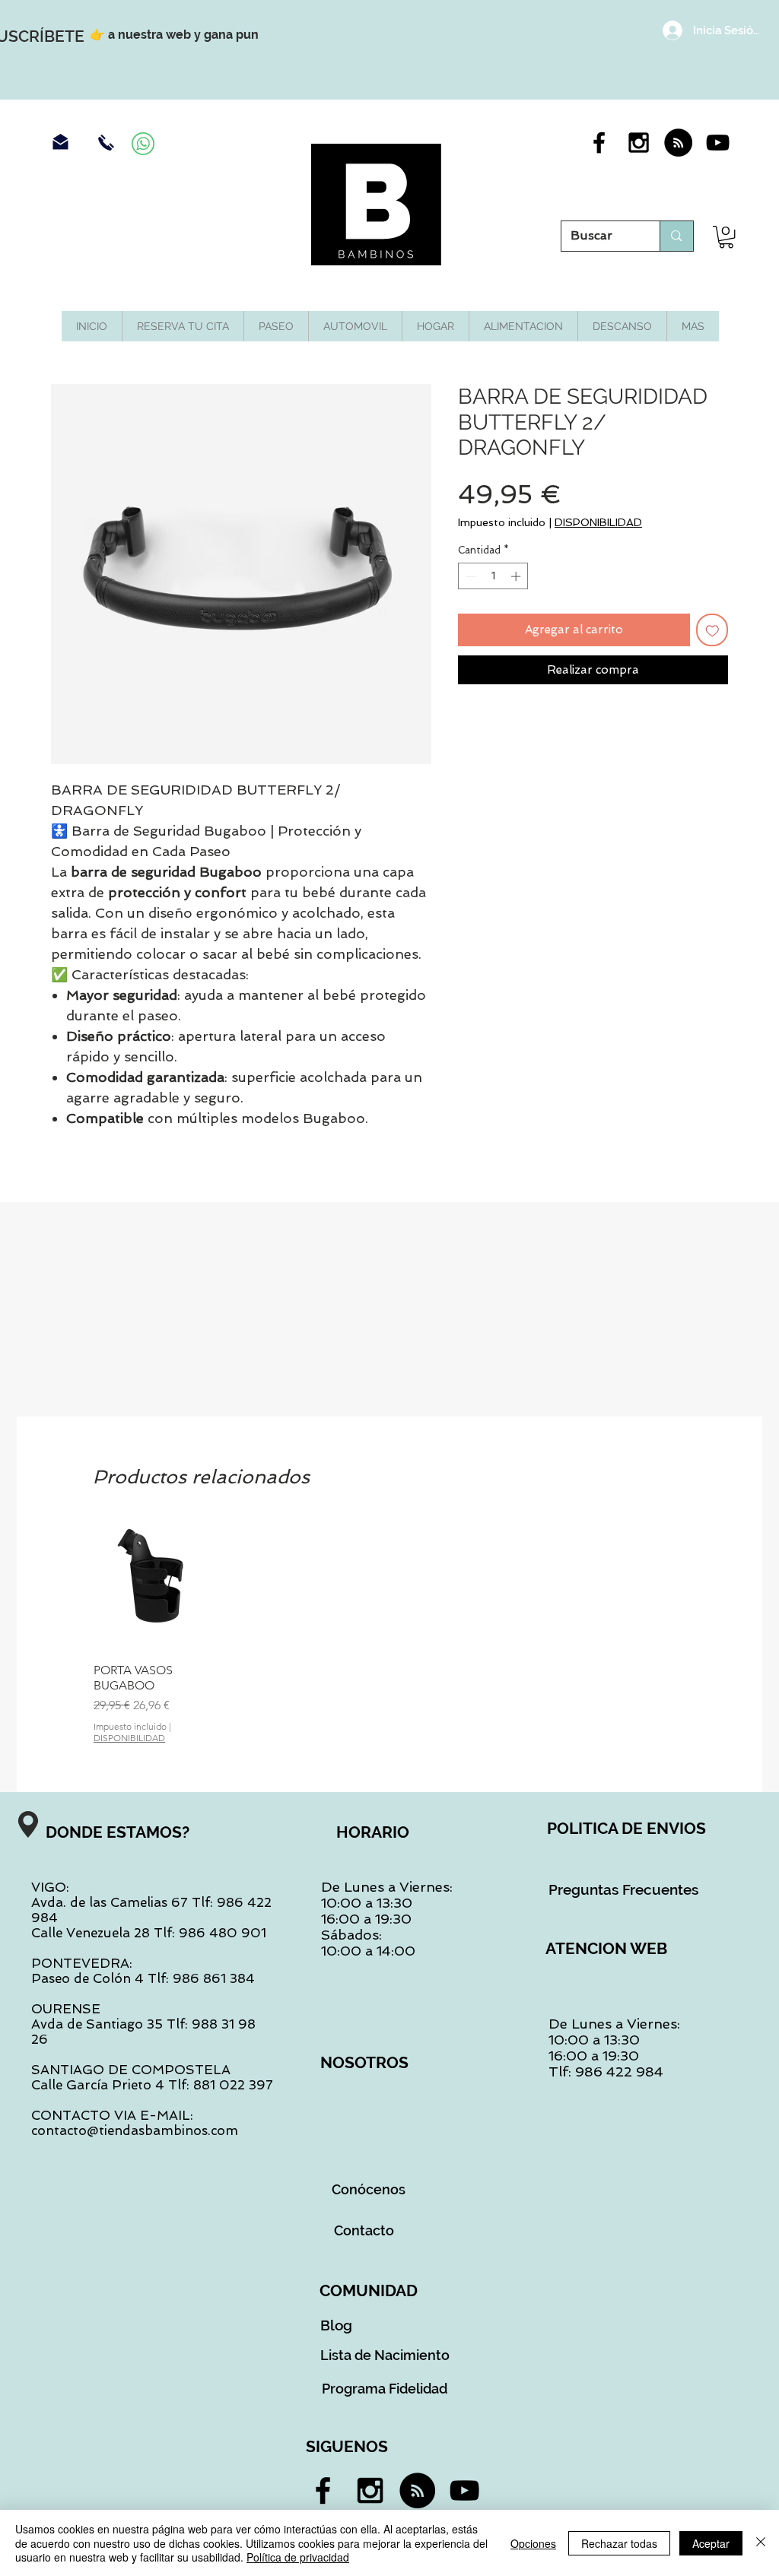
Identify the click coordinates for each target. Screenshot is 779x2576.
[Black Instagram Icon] (639, 143)
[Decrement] (469, 576)
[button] (726, 237)
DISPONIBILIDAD (598, 522)
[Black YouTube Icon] (718, 143)
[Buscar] (676, 236)
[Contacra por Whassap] (143, 144)
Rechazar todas (619, 2543)
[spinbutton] (493, 576)
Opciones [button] (533, 2543)
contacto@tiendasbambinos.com (135, 2130)
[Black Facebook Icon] (599, 143)
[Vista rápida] (160, 1585)
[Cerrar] (761, 2543)
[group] (389, 1631)
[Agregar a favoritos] (712, 630)
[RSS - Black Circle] (678, 143)
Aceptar (711, 2543)
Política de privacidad (298, 2557)
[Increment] (517, 576)
